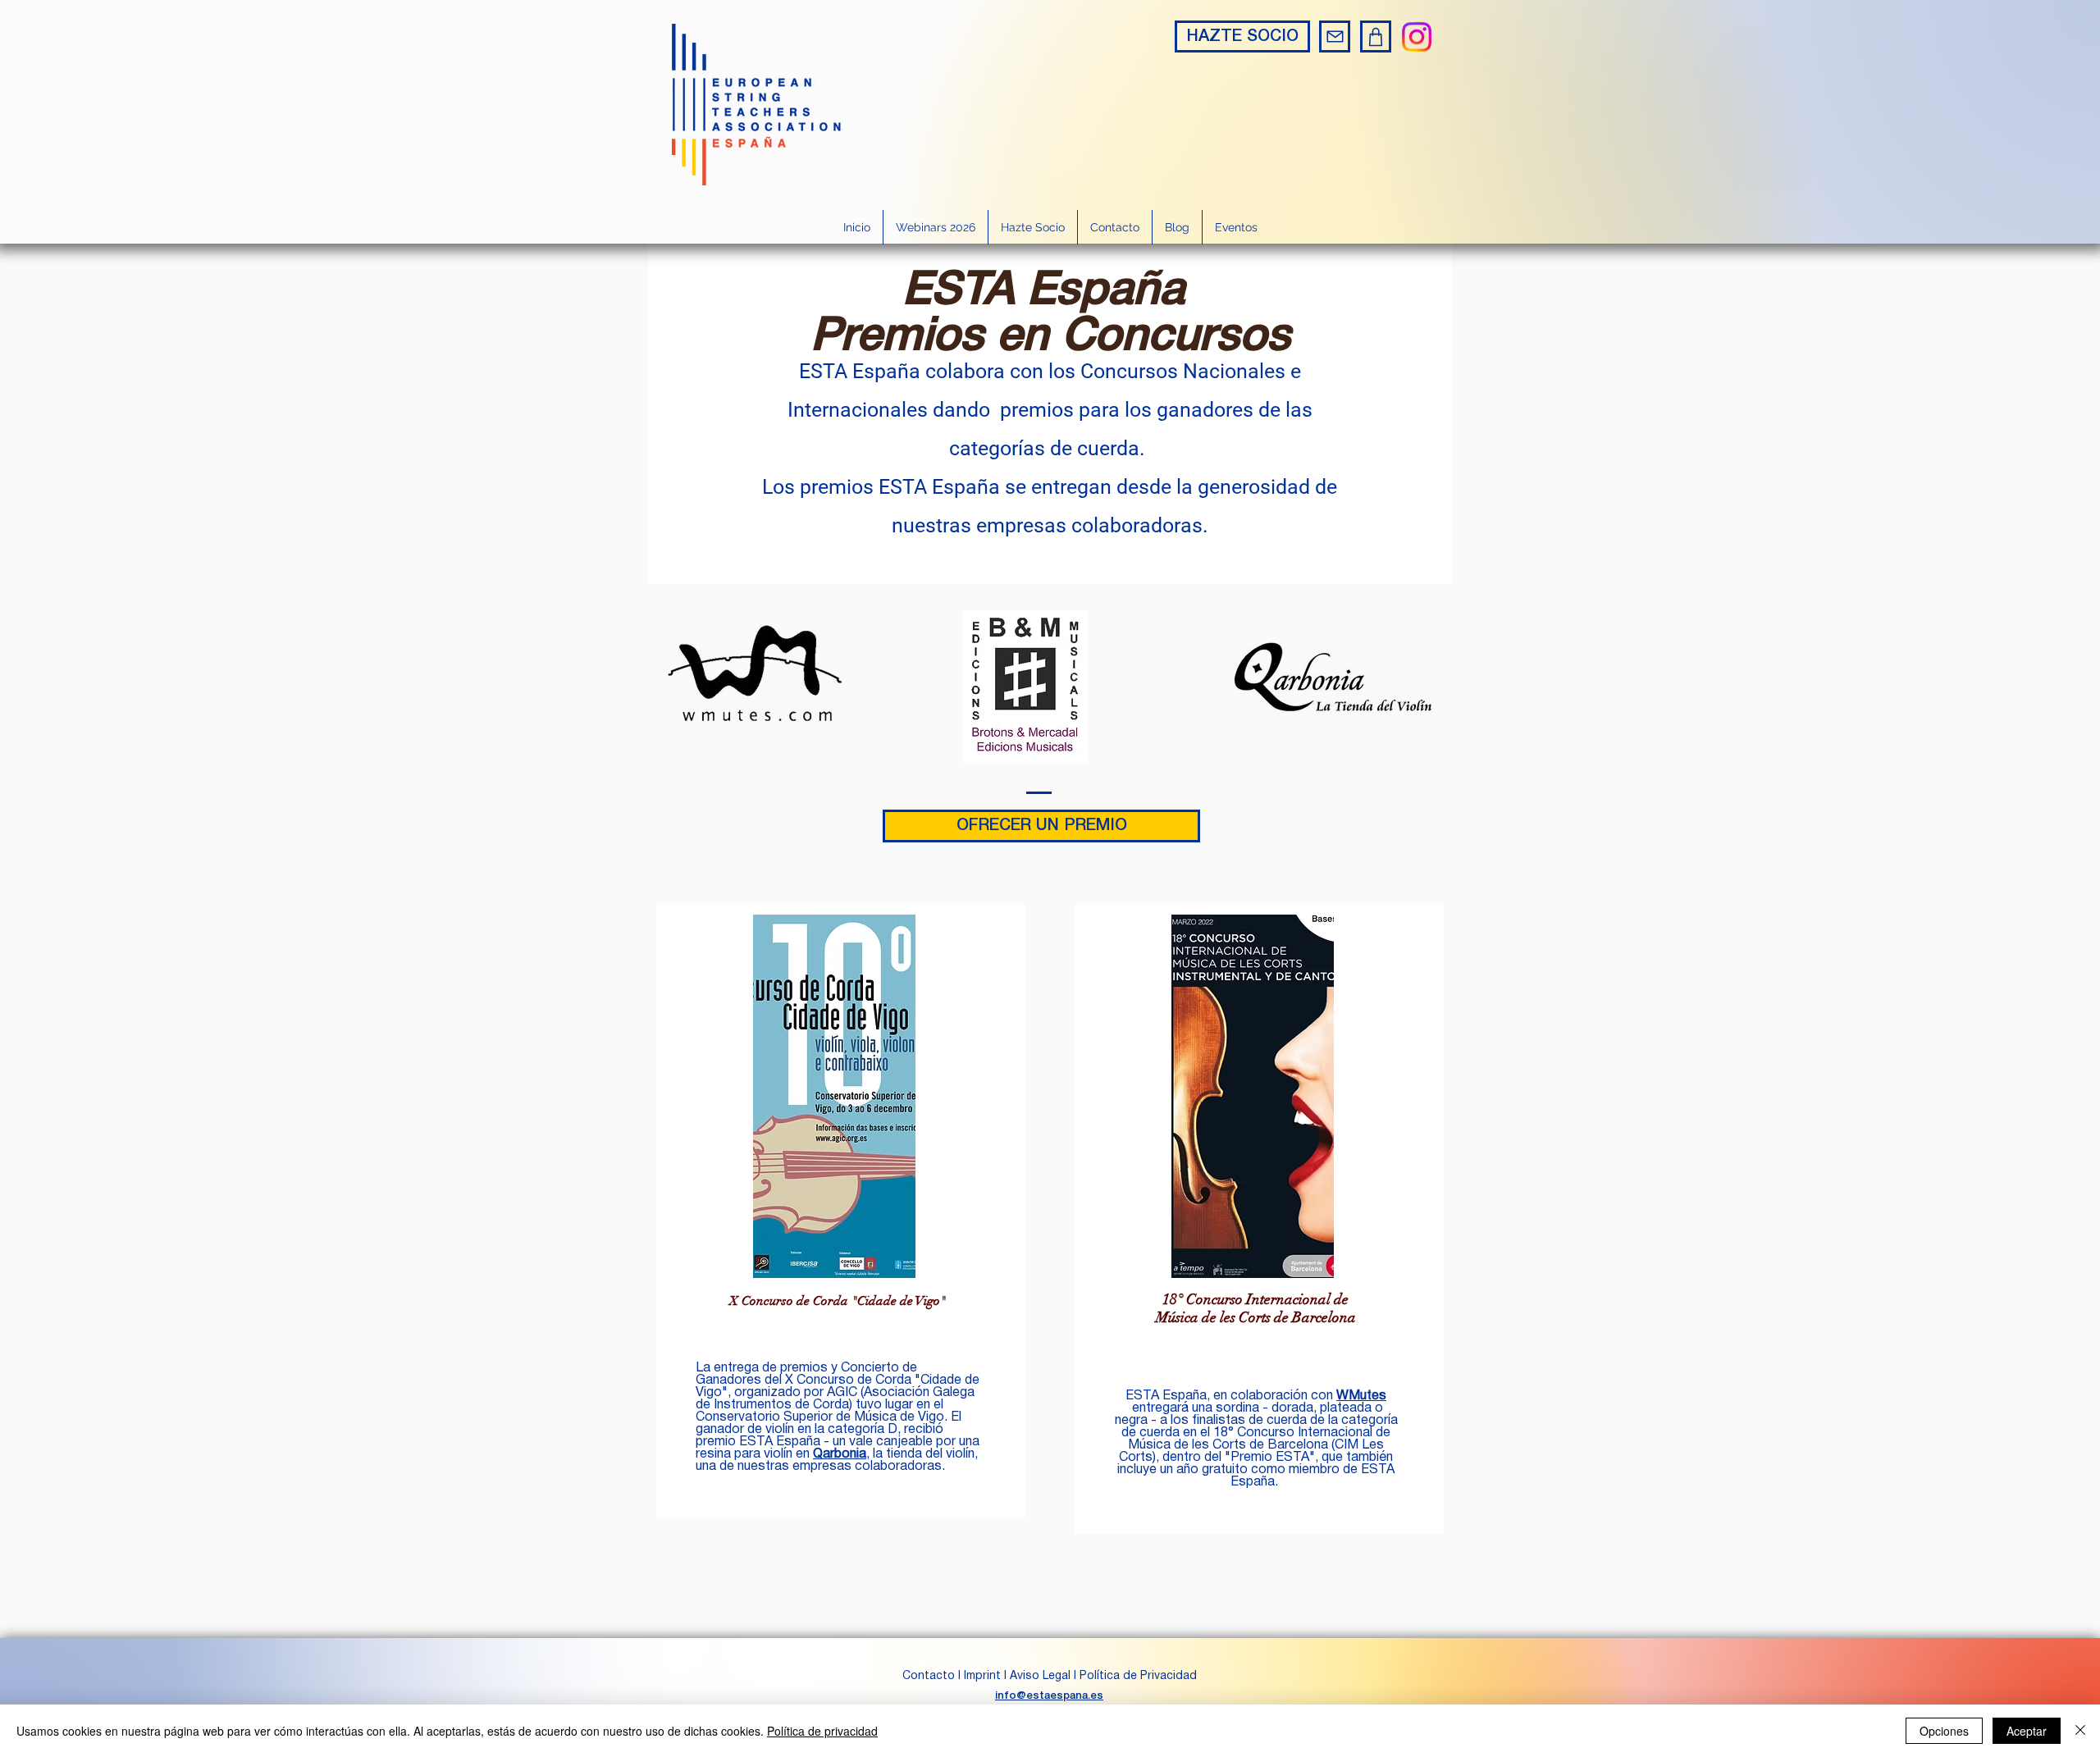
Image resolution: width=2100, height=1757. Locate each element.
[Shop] (1376, 37)
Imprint (982, 1676)
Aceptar (2027, 1731)
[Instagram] (1417, 37)
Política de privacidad (822, 1731)
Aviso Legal (1040, 1676)
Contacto (930, 1676)
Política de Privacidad (1138, 1676)
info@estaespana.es (1049, 1696)
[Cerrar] (2080, 1731)
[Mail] (1335, 37)
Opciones (1944, 1731)
